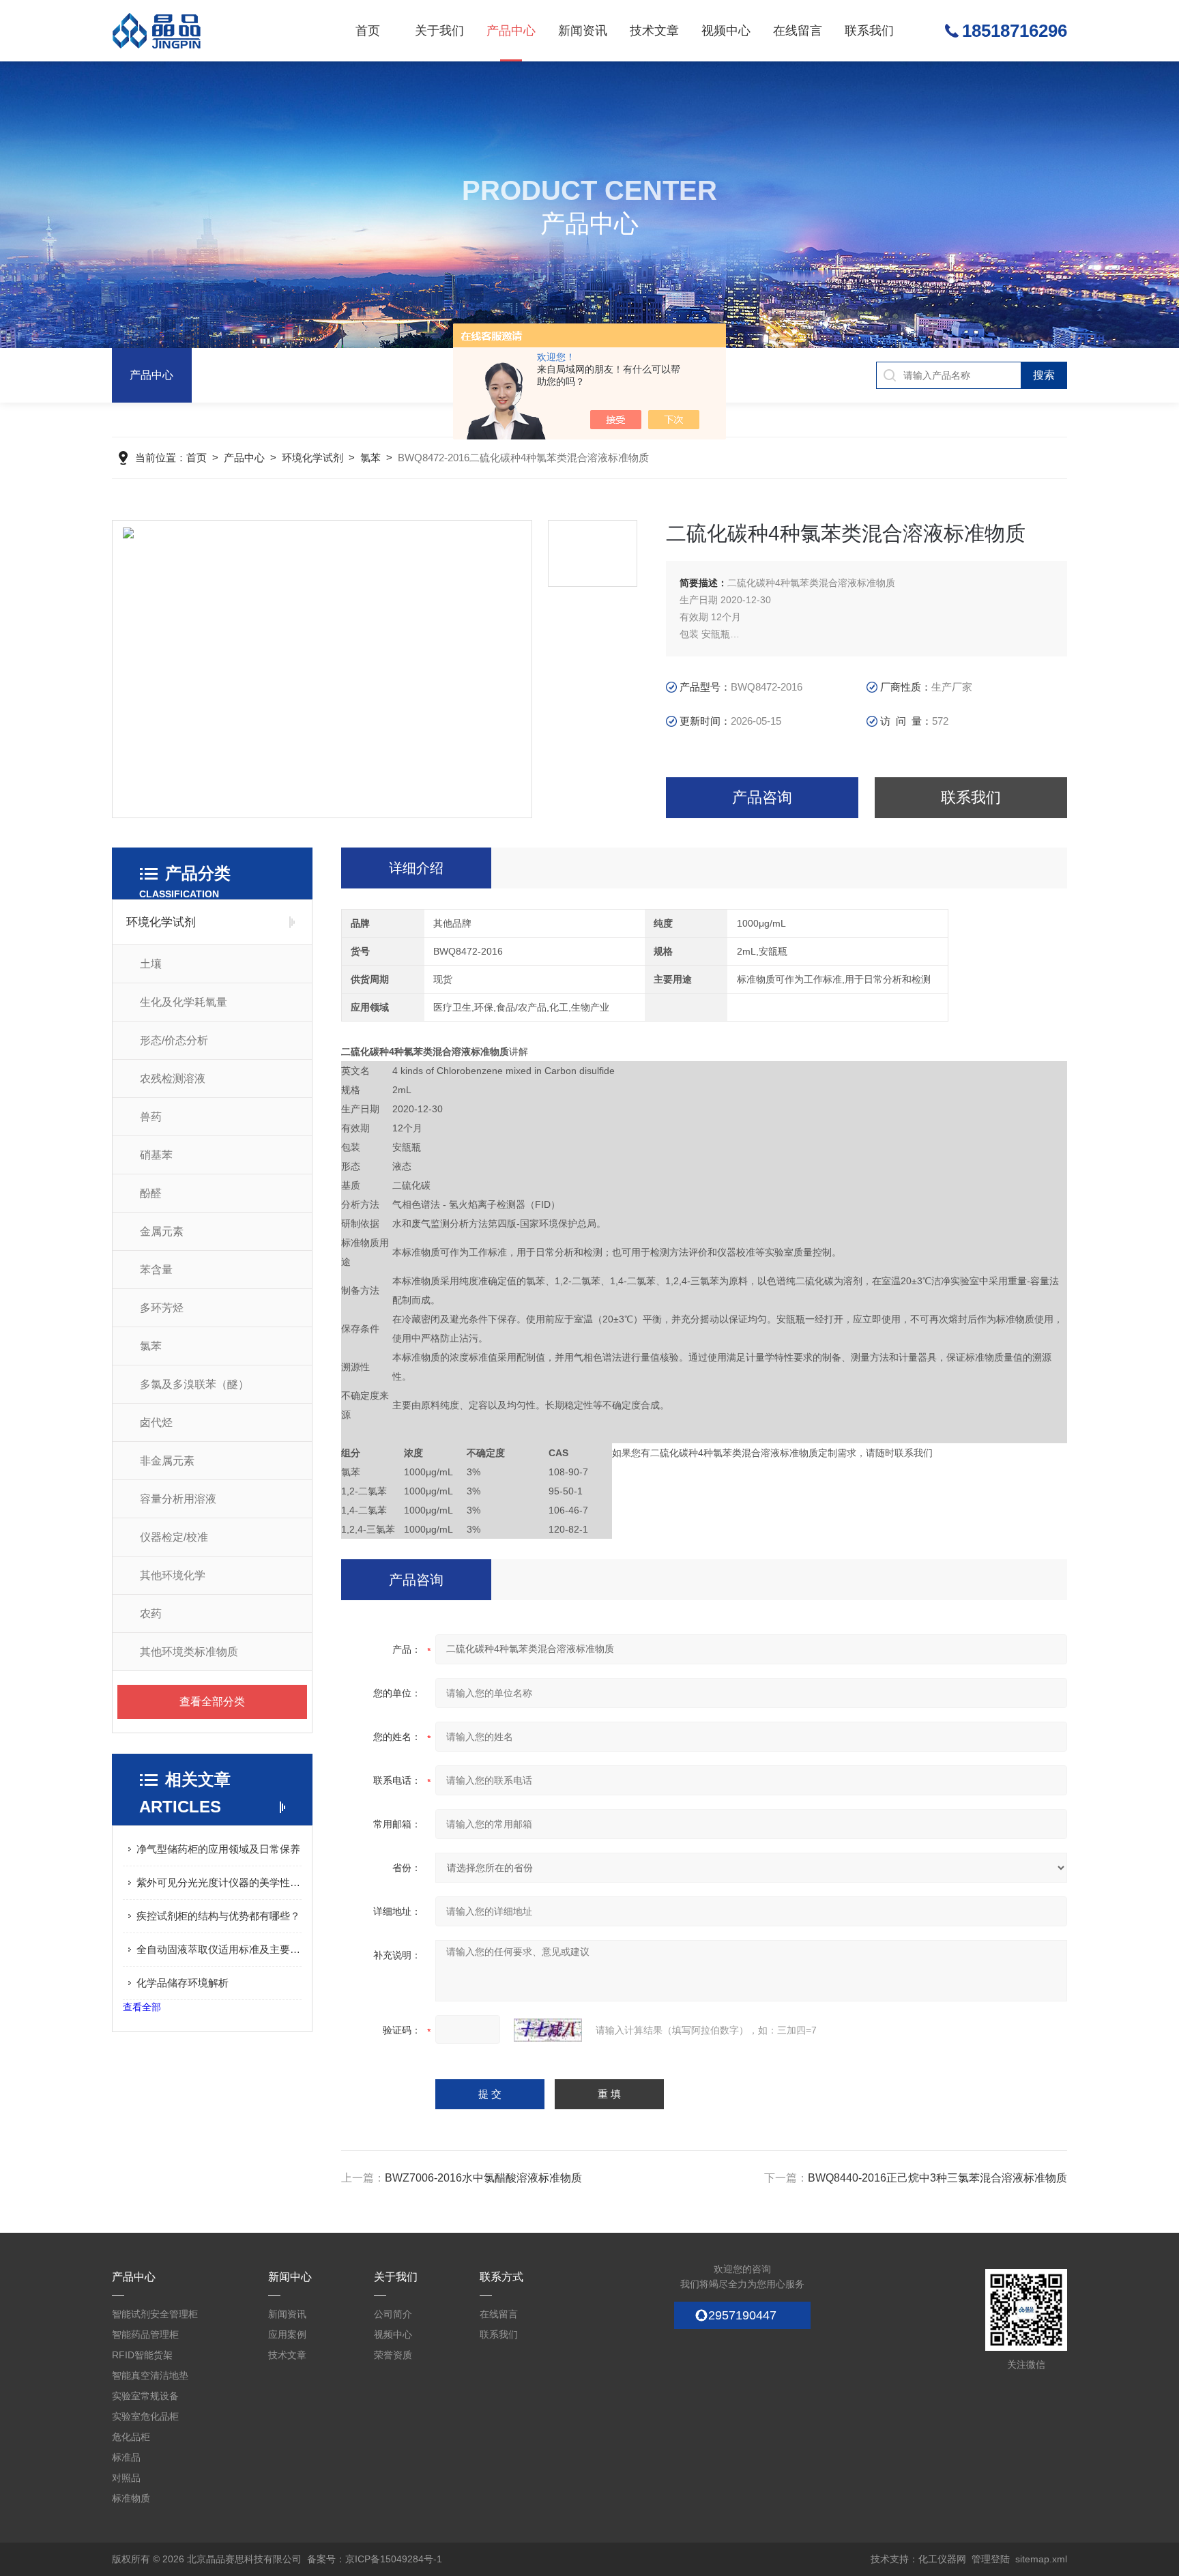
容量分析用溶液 (178, 1499)
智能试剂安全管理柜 (155, 2314)
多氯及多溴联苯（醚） (194, 1384)
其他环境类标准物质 (189, 1652)
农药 (151, 1613)
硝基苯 (156, 1155)
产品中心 (511, 31)
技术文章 (654, 31)
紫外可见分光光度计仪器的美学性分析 (219, 1882)
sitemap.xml (1041, 2559)
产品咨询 (762, 797)
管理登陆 (991, 2559)
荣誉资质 (393, 2355)
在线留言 (798, 31)
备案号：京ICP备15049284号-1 (375, 2559)
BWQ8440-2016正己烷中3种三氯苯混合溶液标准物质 (937, 2178)
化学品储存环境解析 (183, 1983)
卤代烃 (156, 1422)
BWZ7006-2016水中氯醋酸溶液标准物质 (483, 2178)
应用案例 (287, 2334)
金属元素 (162, 1231)
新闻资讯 (583, 31)
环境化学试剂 (312, 458)
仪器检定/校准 (174, 1537)
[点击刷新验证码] (548, 2030)
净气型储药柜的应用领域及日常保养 (218, 1849)
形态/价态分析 (174, 1040)
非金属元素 (167, 1461)
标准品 (126, 2457)
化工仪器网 (942, 2559)
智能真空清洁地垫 (150, 2375)
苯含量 (156, 1270)
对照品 (126, 2478)
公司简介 (393, 2314)
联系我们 (869, 31)
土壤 (151, 964)
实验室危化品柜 (145, 2416)
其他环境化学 (173, 1575)
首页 (368, 31)
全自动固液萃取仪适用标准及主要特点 (219, 1949)
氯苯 (370, 458)
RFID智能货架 (142, 2355)
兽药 (151, 1117)
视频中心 (726, 31)
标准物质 (131, 2498)
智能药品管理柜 (145, 2334)
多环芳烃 (162, 1308)
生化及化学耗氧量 (184, 1002)
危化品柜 (131, 2437)
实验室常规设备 (145, 2396)
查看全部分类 (212, 1702)
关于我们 (439, 31)
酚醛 (151, 1193)
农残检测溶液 (173, 1079)
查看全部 (142, 2007)
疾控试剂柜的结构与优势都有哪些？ (218, 1916)
